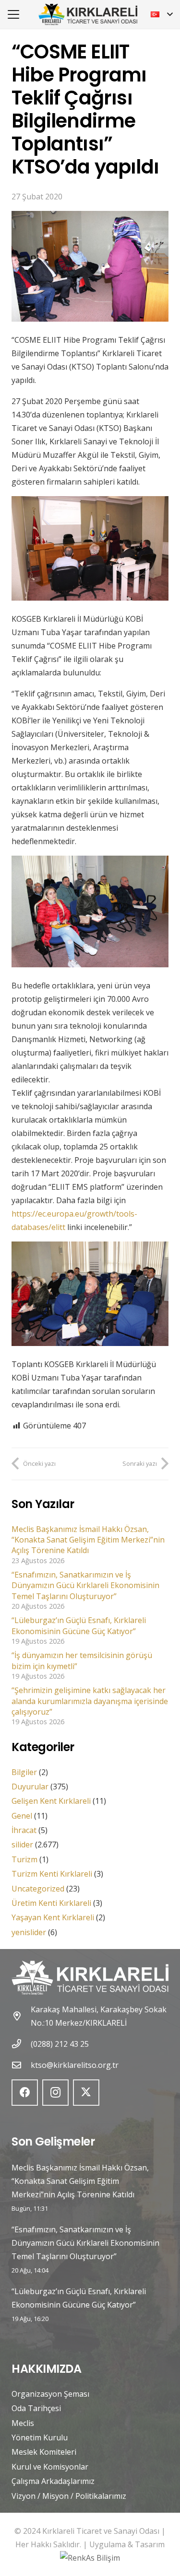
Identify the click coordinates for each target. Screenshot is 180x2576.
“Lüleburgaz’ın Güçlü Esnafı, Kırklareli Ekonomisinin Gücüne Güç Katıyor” (79, 1625)
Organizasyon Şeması (50, 2394)
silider (22, 1845)
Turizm (24, 1859)
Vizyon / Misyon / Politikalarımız (69, 2496)
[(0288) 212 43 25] (21, 2044)
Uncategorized (38, 1889)
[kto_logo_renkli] (88, 15)
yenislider (29, 1932)
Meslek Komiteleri (44, 2452)
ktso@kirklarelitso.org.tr (75, 2065)
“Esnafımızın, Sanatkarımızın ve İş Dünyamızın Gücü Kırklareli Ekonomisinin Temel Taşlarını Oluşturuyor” (85, 1585)
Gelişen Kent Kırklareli (51, 1801)
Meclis (23, 2423)
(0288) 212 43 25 (60, 2044)
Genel (22, 1816)
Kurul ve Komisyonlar (50, 2467)
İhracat (24, 1830)
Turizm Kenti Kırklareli (52, 1874)
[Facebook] (25, 2093)
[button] (13, 14)
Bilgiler (24, 1772)
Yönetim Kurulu (40, 2437)
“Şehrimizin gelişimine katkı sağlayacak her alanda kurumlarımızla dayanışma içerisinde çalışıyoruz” (90, 1701)
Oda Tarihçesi (36, 2408)
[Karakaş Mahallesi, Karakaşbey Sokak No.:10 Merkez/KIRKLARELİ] (21, 2016)
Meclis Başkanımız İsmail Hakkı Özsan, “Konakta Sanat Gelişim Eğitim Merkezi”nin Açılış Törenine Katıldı (88, 1540)
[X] (86, 2093)
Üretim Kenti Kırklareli (51, 1903)
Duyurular (30, 1787)
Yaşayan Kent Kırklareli (53, 1917)
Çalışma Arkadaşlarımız (53, 2481)
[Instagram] (55, 2093)
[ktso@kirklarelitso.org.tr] (21, 2065)
